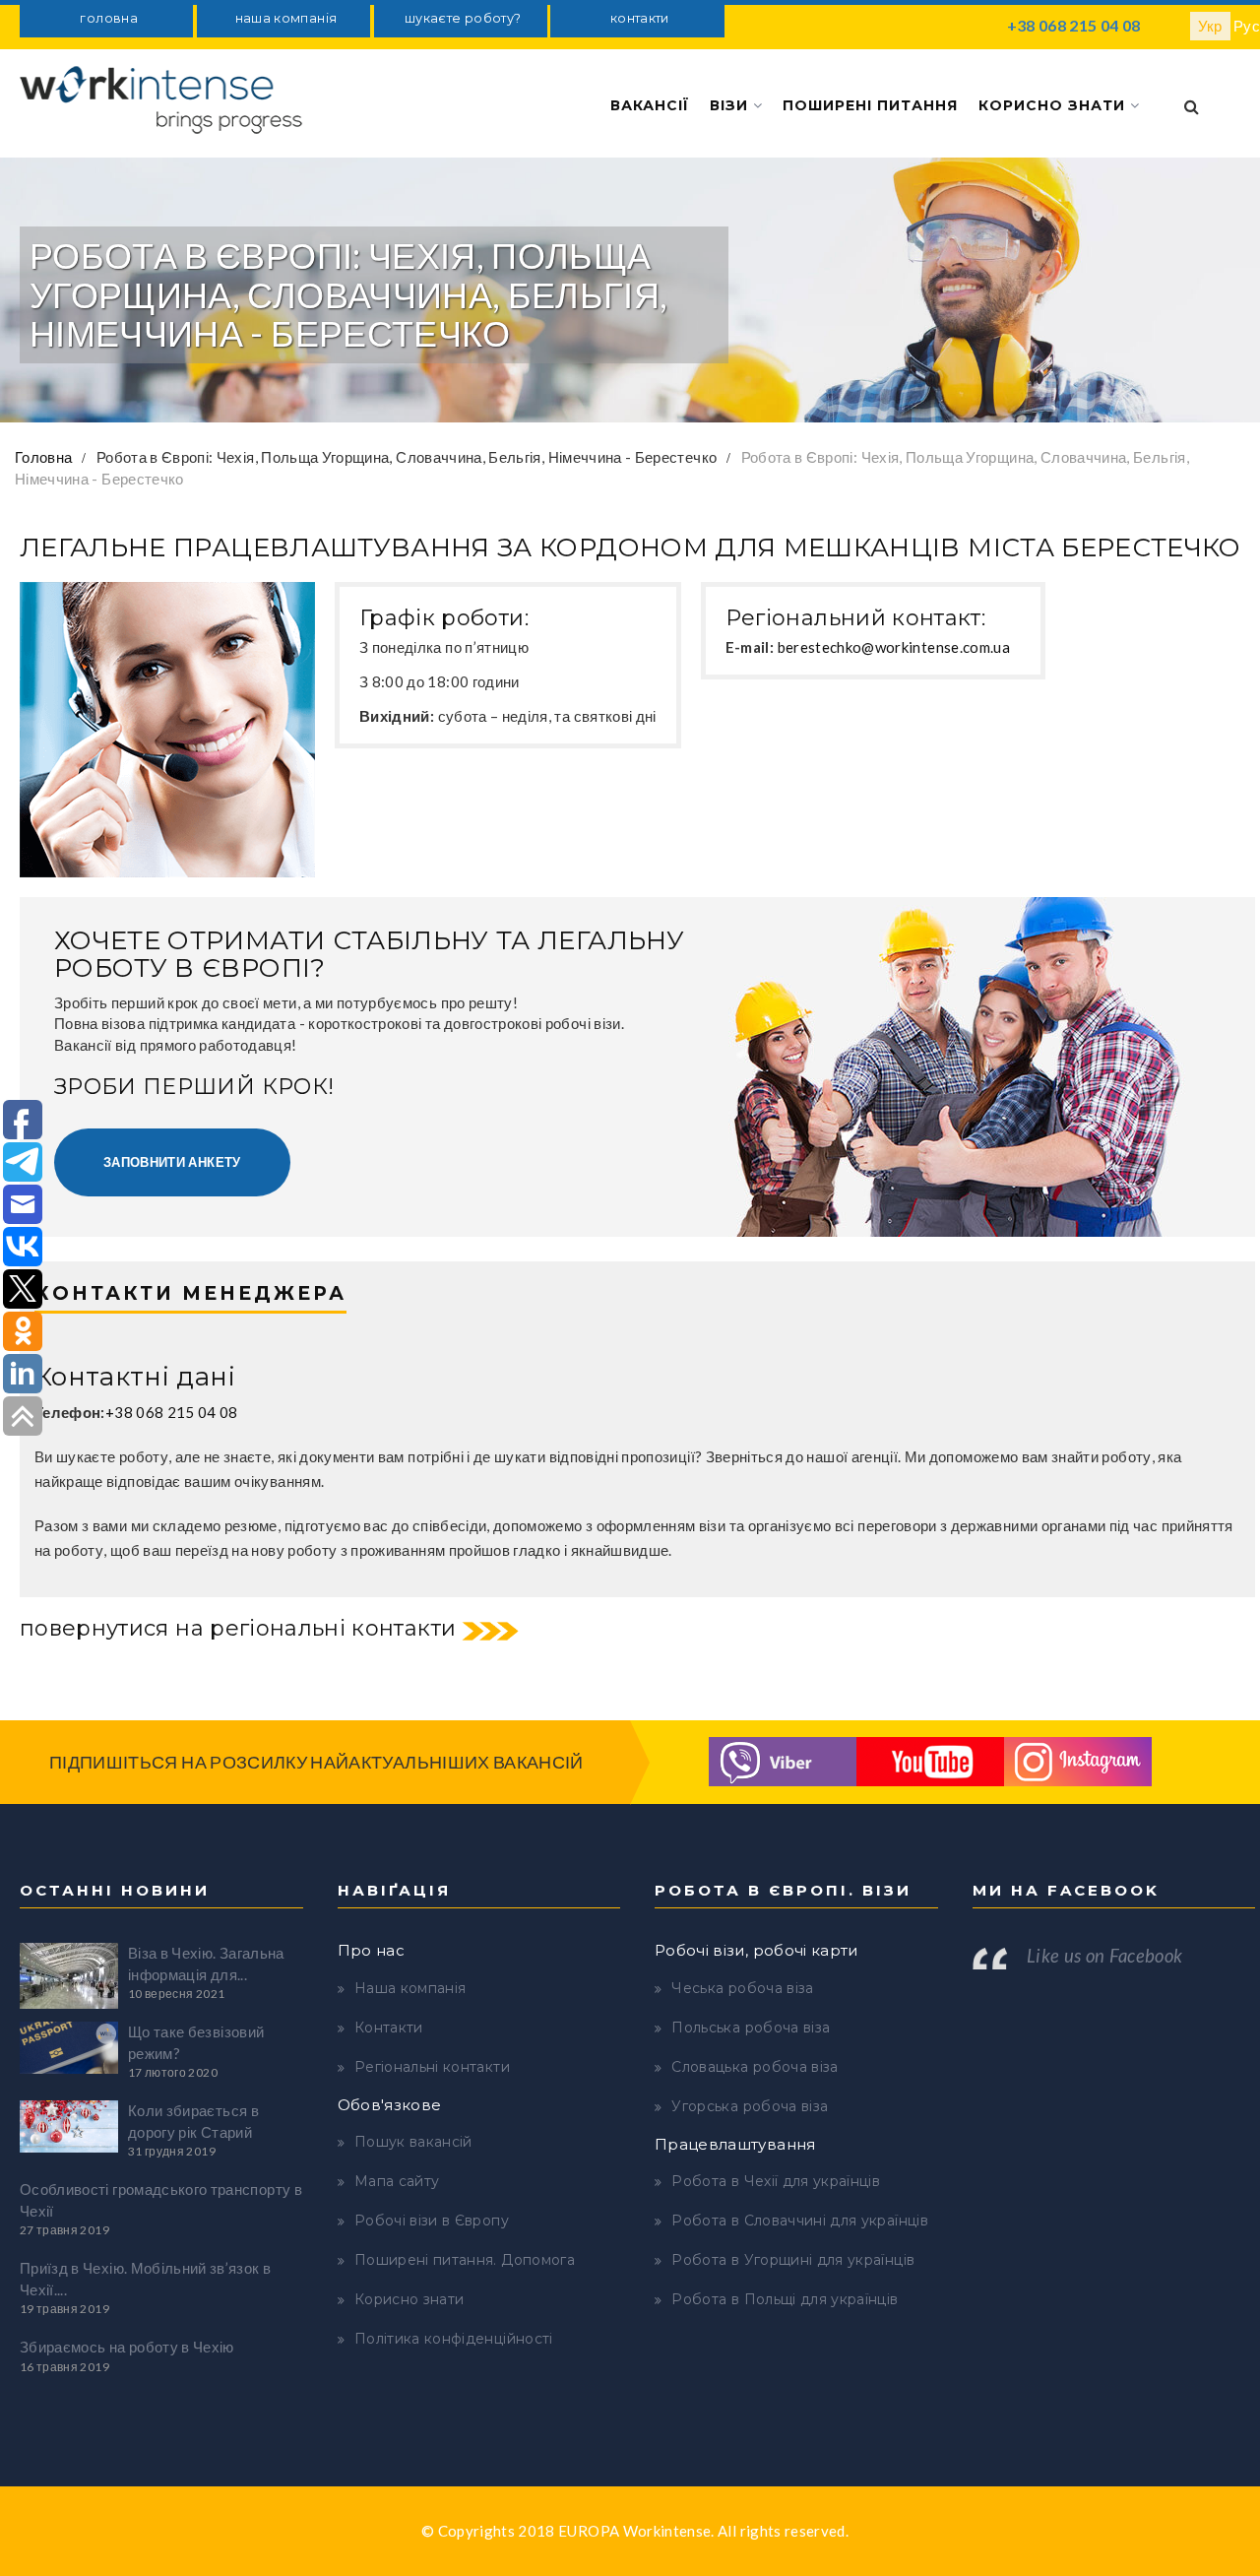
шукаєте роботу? (463, 18)
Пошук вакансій (413, 2142)
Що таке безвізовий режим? (196, 2042)
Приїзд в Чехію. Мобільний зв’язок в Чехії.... (145, 2278)
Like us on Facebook (1105, 1956)
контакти (640, 18)
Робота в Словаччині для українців (800, 2221)
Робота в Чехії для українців (776, 2181)
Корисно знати (1054, 105)
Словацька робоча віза (755, 2067)
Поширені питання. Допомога (465, 2260)
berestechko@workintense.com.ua (894, 647)
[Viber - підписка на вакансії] (783, 1760)
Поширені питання (870, 105)
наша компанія (286, 18)
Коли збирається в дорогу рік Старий (193, 2121)
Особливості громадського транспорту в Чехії (161, 2199)
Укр (1210, 26)
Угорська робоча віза (750, 2106)
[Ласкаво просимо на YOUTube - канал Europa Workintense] (930, 1760)
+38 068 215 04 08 (1074, 25)
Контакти (389, 2028)
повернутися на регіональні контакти (238, 1628)
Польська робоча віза (751, 2028)
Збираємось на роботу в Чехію (127, 2347)
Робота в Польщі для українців (785, 2299)
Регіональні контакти (432, 2067)
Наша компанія (410, 1988)
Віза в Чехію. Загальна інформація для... (206, 1963)
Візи (731, 105)
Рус (1247, 26)
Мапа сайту (397, 2181)
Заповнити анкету (172, 1162)
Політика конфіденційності (454, 2339)
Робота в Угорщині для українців (793, 2260)
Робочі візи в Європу (432, 2221)
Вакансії (650, 105)
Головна (43, 457)
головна (108, 18)
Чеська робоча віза (742, 1988)
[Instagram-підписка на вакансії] (1078, 1760)
